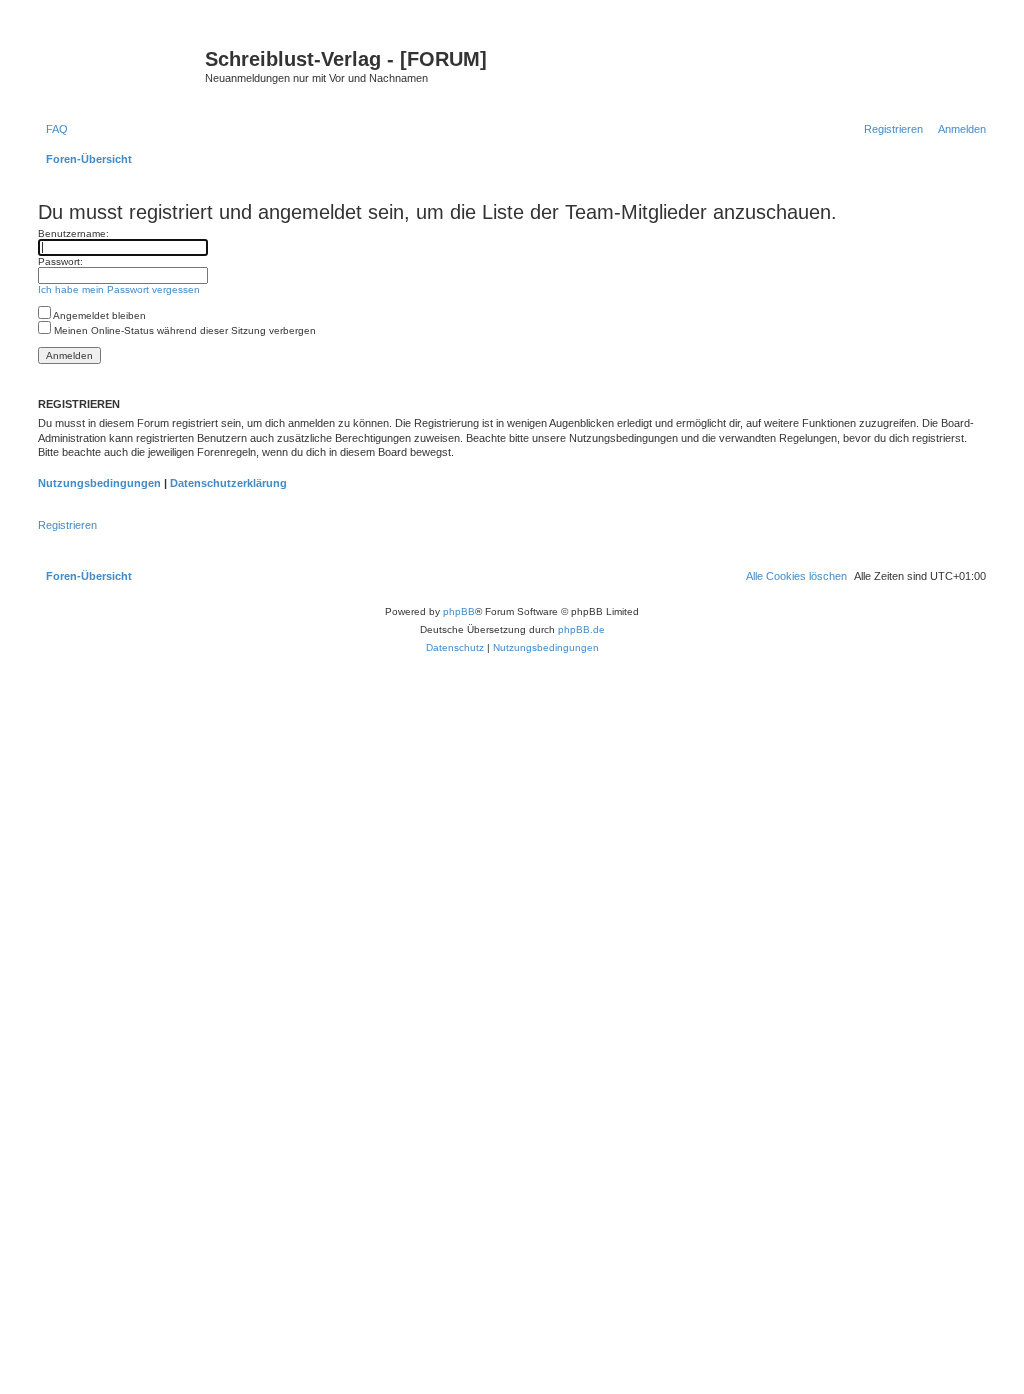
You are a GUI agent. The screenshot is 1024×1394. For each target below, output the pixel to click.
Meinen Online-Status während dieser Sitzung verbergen (183, 330)
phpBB (459, 611)
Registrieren (67, 525)
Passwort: (60, 261)
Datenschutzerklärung (228, 483)
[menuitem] (53, 129)
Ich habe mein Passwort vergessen (119, 289)
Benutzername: (73, 233)
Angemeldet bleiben (98, 315)
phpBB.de (581, 629)
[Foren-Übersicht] (119, 65)
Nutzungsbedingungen (99, 483)
